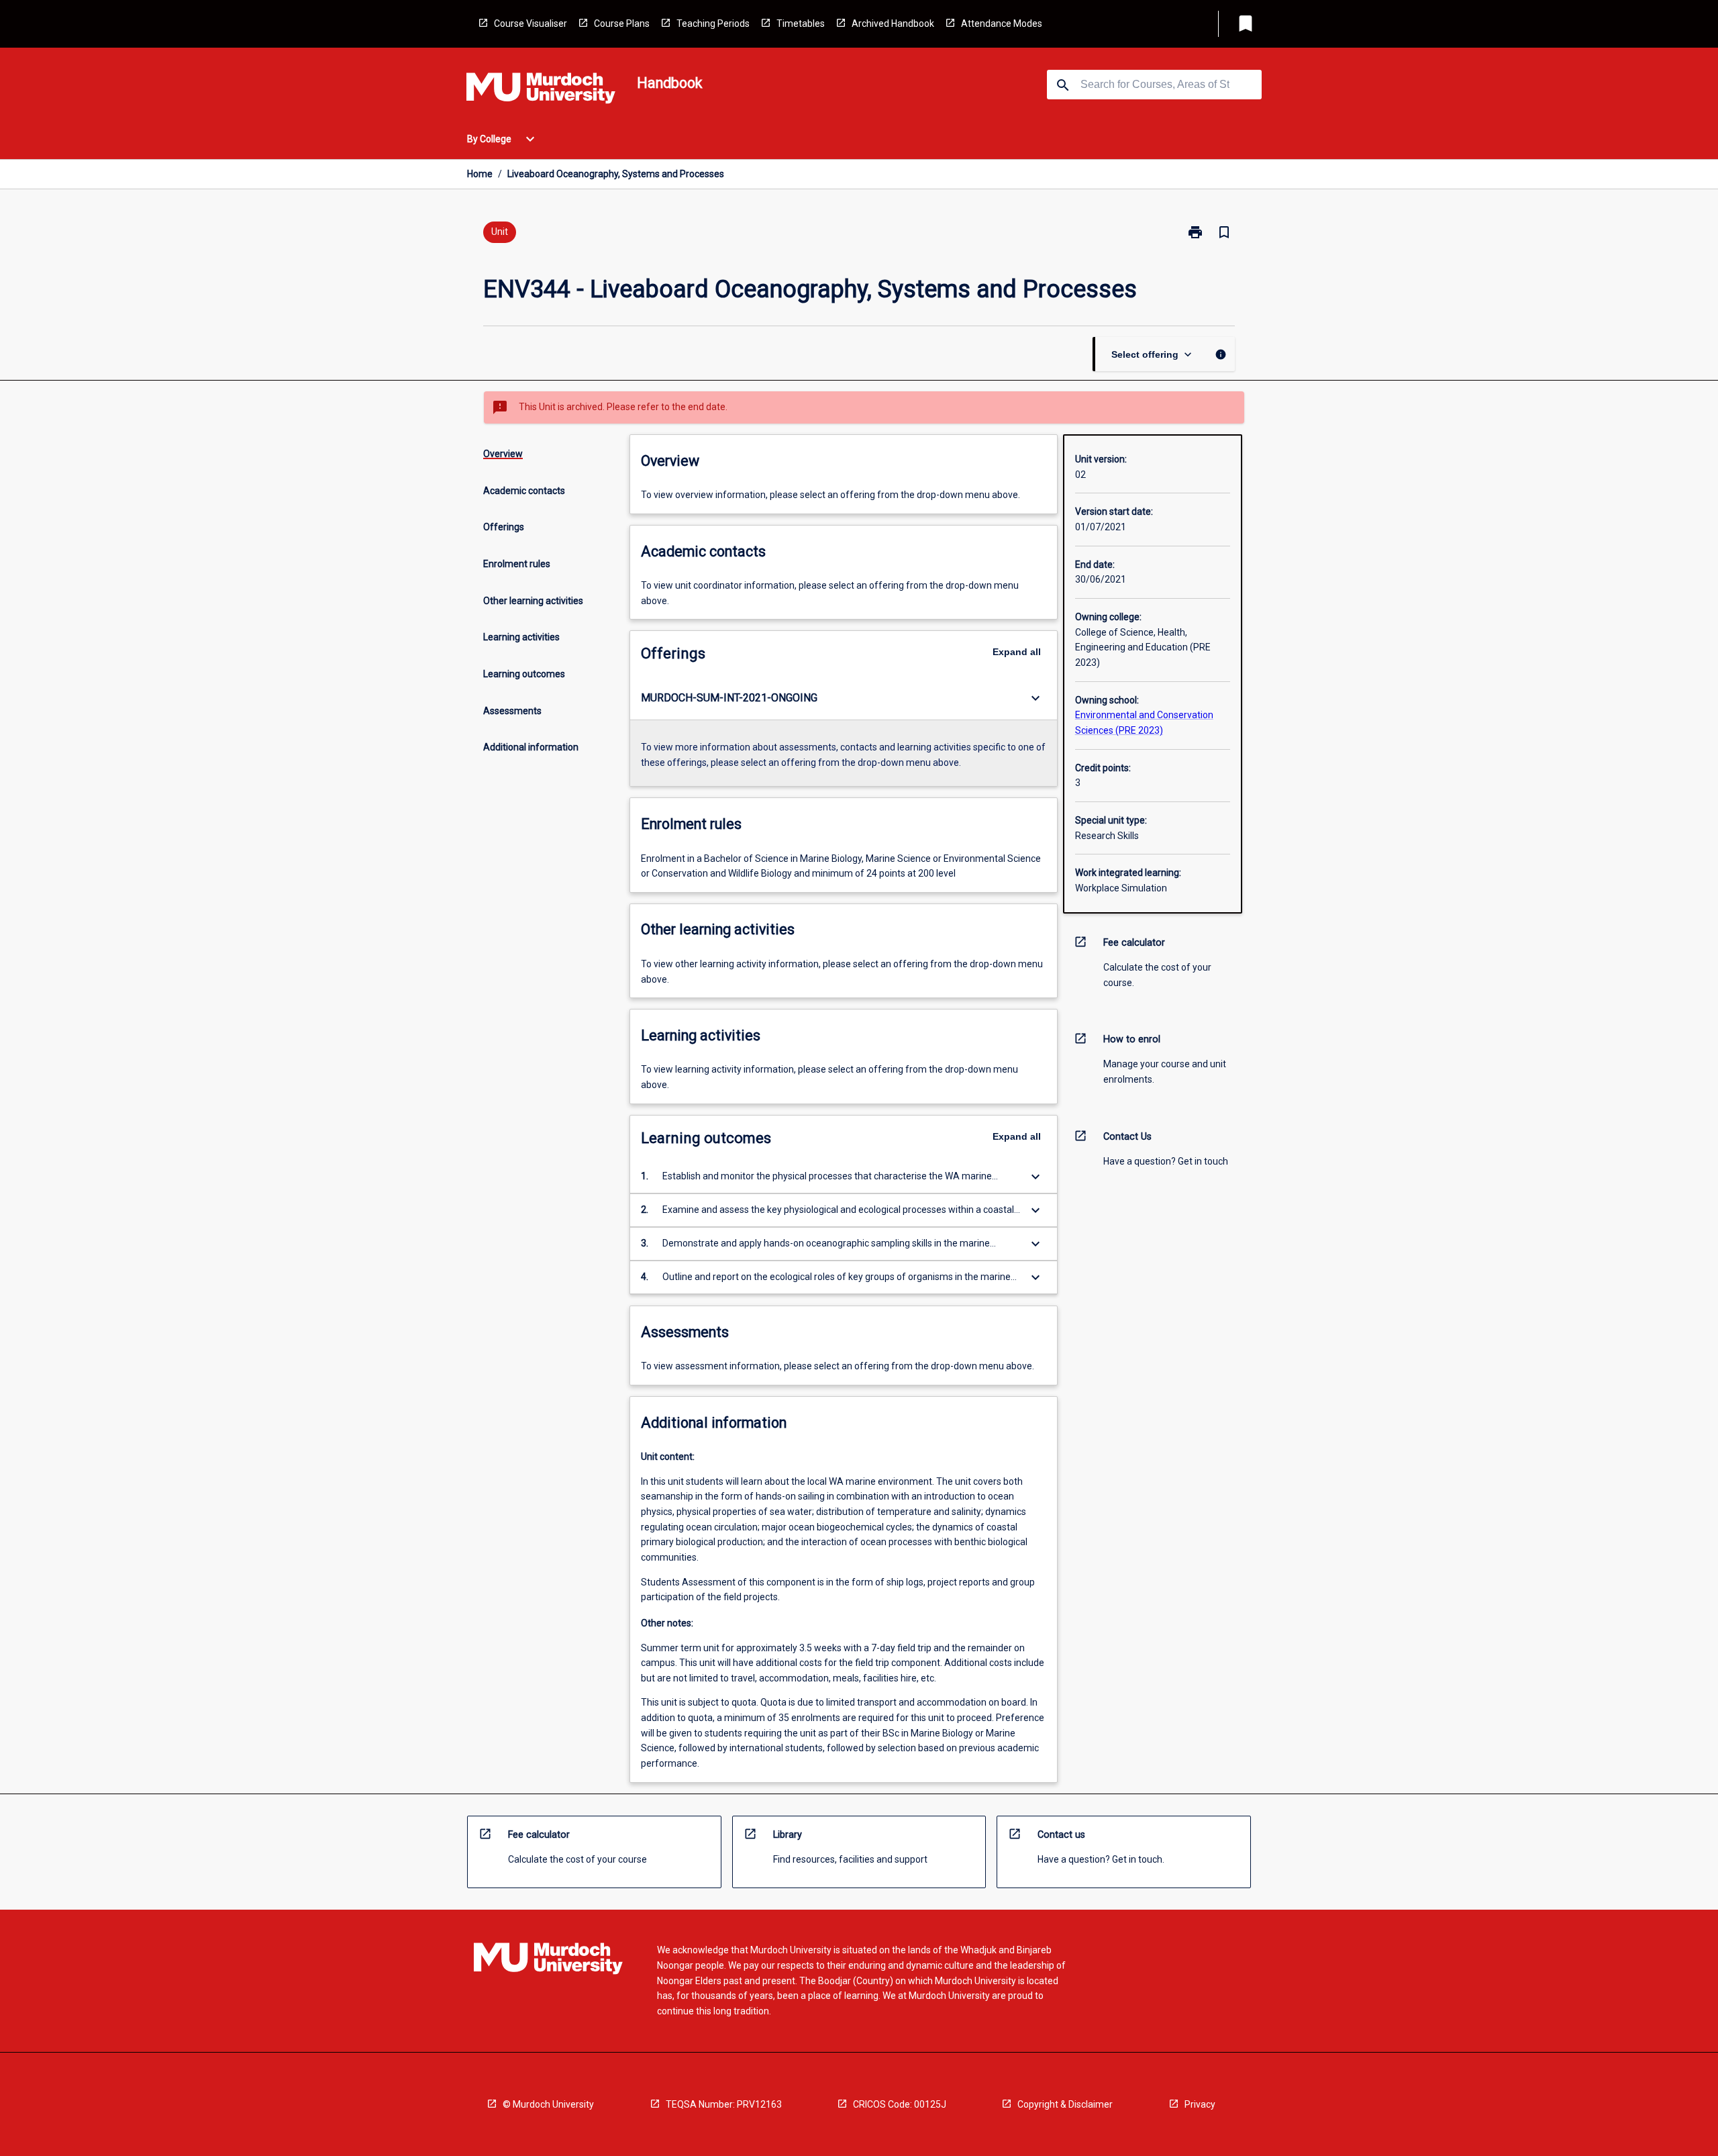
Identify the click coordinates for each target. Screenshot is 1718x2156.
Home (480, 174)
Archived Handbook (893, 23)
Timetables (801, 23)
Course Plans (622, 23)
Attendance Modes (1002, 23)
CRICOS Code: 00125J (900, 2104)
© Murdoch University (548, 2104)
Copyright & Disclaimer (1065, 2104)
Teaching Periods (713, 23)
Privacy (1200, 2104)
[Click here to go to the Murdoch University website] (541, 91)
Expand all (1017, 652)
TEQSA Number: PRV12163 (724, 2104)
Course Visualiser (530, 23)
